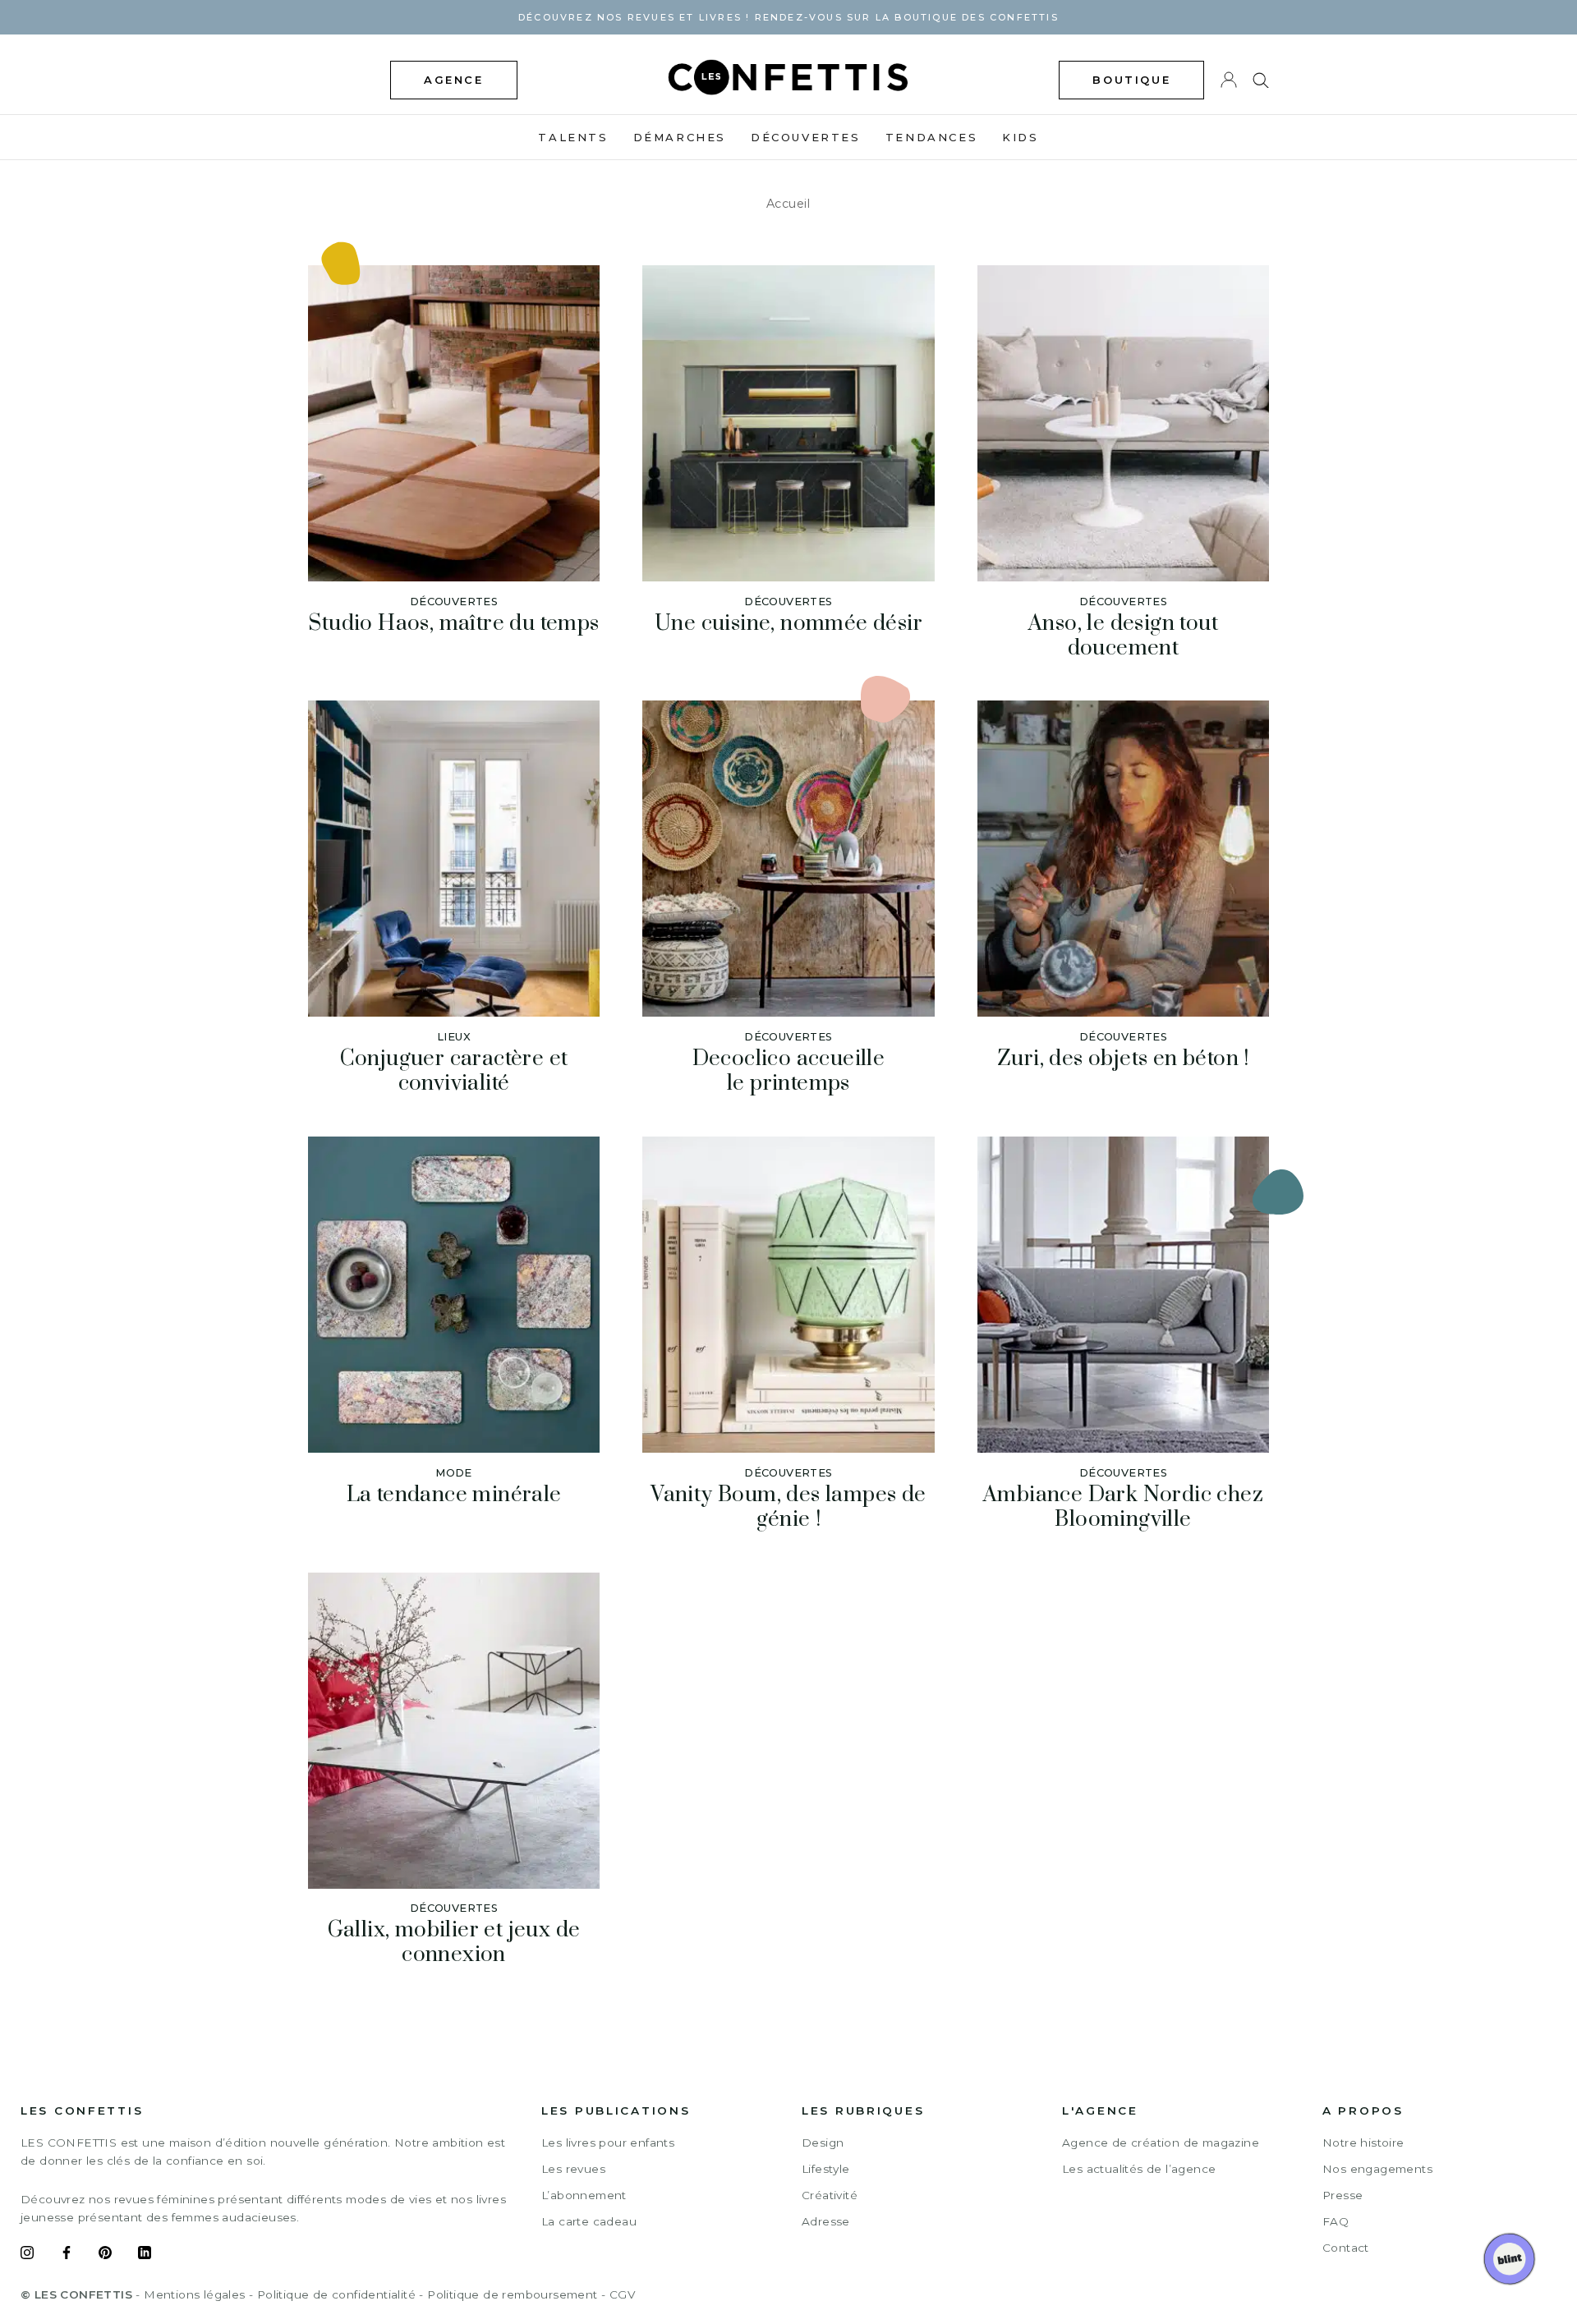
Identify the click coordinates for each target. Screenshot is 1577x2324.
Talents (573, 137)
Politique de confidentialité (336, 2294)
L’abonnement (584, 2195)
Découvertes (806, 137)
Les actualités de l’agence (1139, 2169)
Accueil (788, 204)
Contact (1346, 2248)
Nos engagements (1377, 2169)
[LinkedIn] (145, 2255)
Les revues (573, 2169)
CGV (622, 2294)
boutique (1131, 80)
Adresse (826, 2221)
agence (454, 80)
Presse (1343, 2195)
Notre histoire (1363, 2143)
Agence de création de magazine (1161, 2143)
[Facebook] (67, 2255)
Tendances (931, 137)
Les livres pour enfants (608, 2143)
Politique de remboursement (512, 2294)
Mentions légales (194, 2294)
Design (823, 2143)
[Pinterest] (105, 2255)
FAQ (1336, 2221)
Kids (1020, 137)
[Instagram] (27, 2255)
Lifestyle (826, 2169)
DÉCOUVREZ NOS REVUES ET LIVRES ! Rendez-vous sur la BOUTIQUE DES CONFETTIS (788, 17)
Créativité (830, 2195)
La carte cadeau (589, 2221)
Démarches (680, 137)
